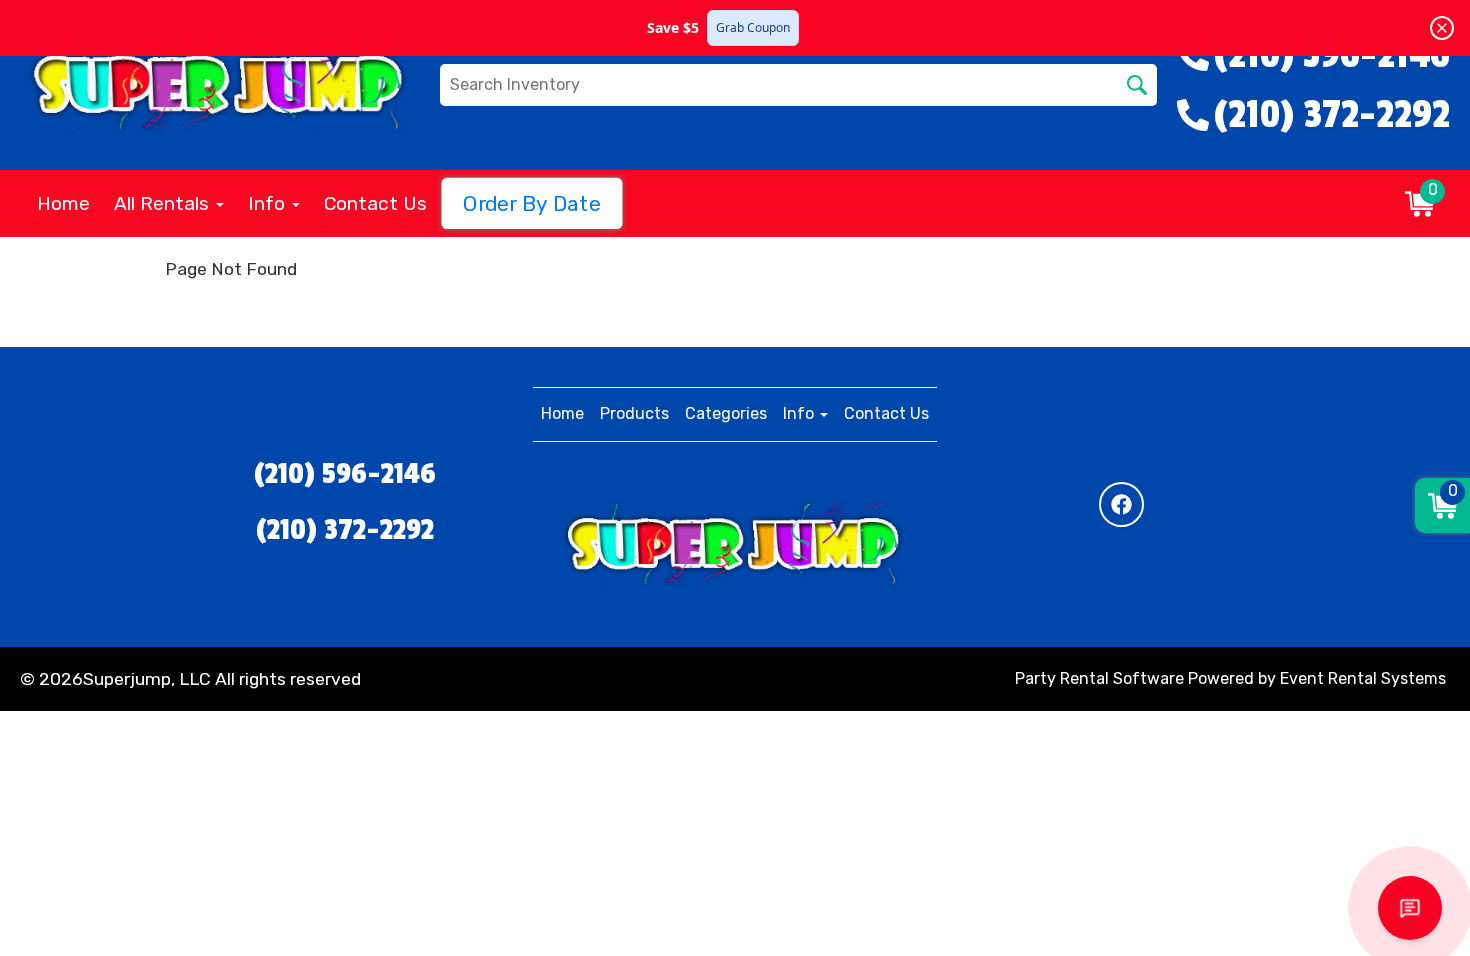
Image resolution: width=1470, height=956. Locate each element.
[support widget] (1410, 908)
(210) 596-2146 (345, 474)
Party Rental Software (1099, 678)
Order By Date (532, 203)
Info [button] (269, 203)
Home (63, 203)
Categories (726, 413)
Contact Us (375, 203)
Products (634, 413)
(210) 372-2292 (345, 530)
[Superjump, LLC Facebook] (1121, 504)
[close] (1442, 28)
